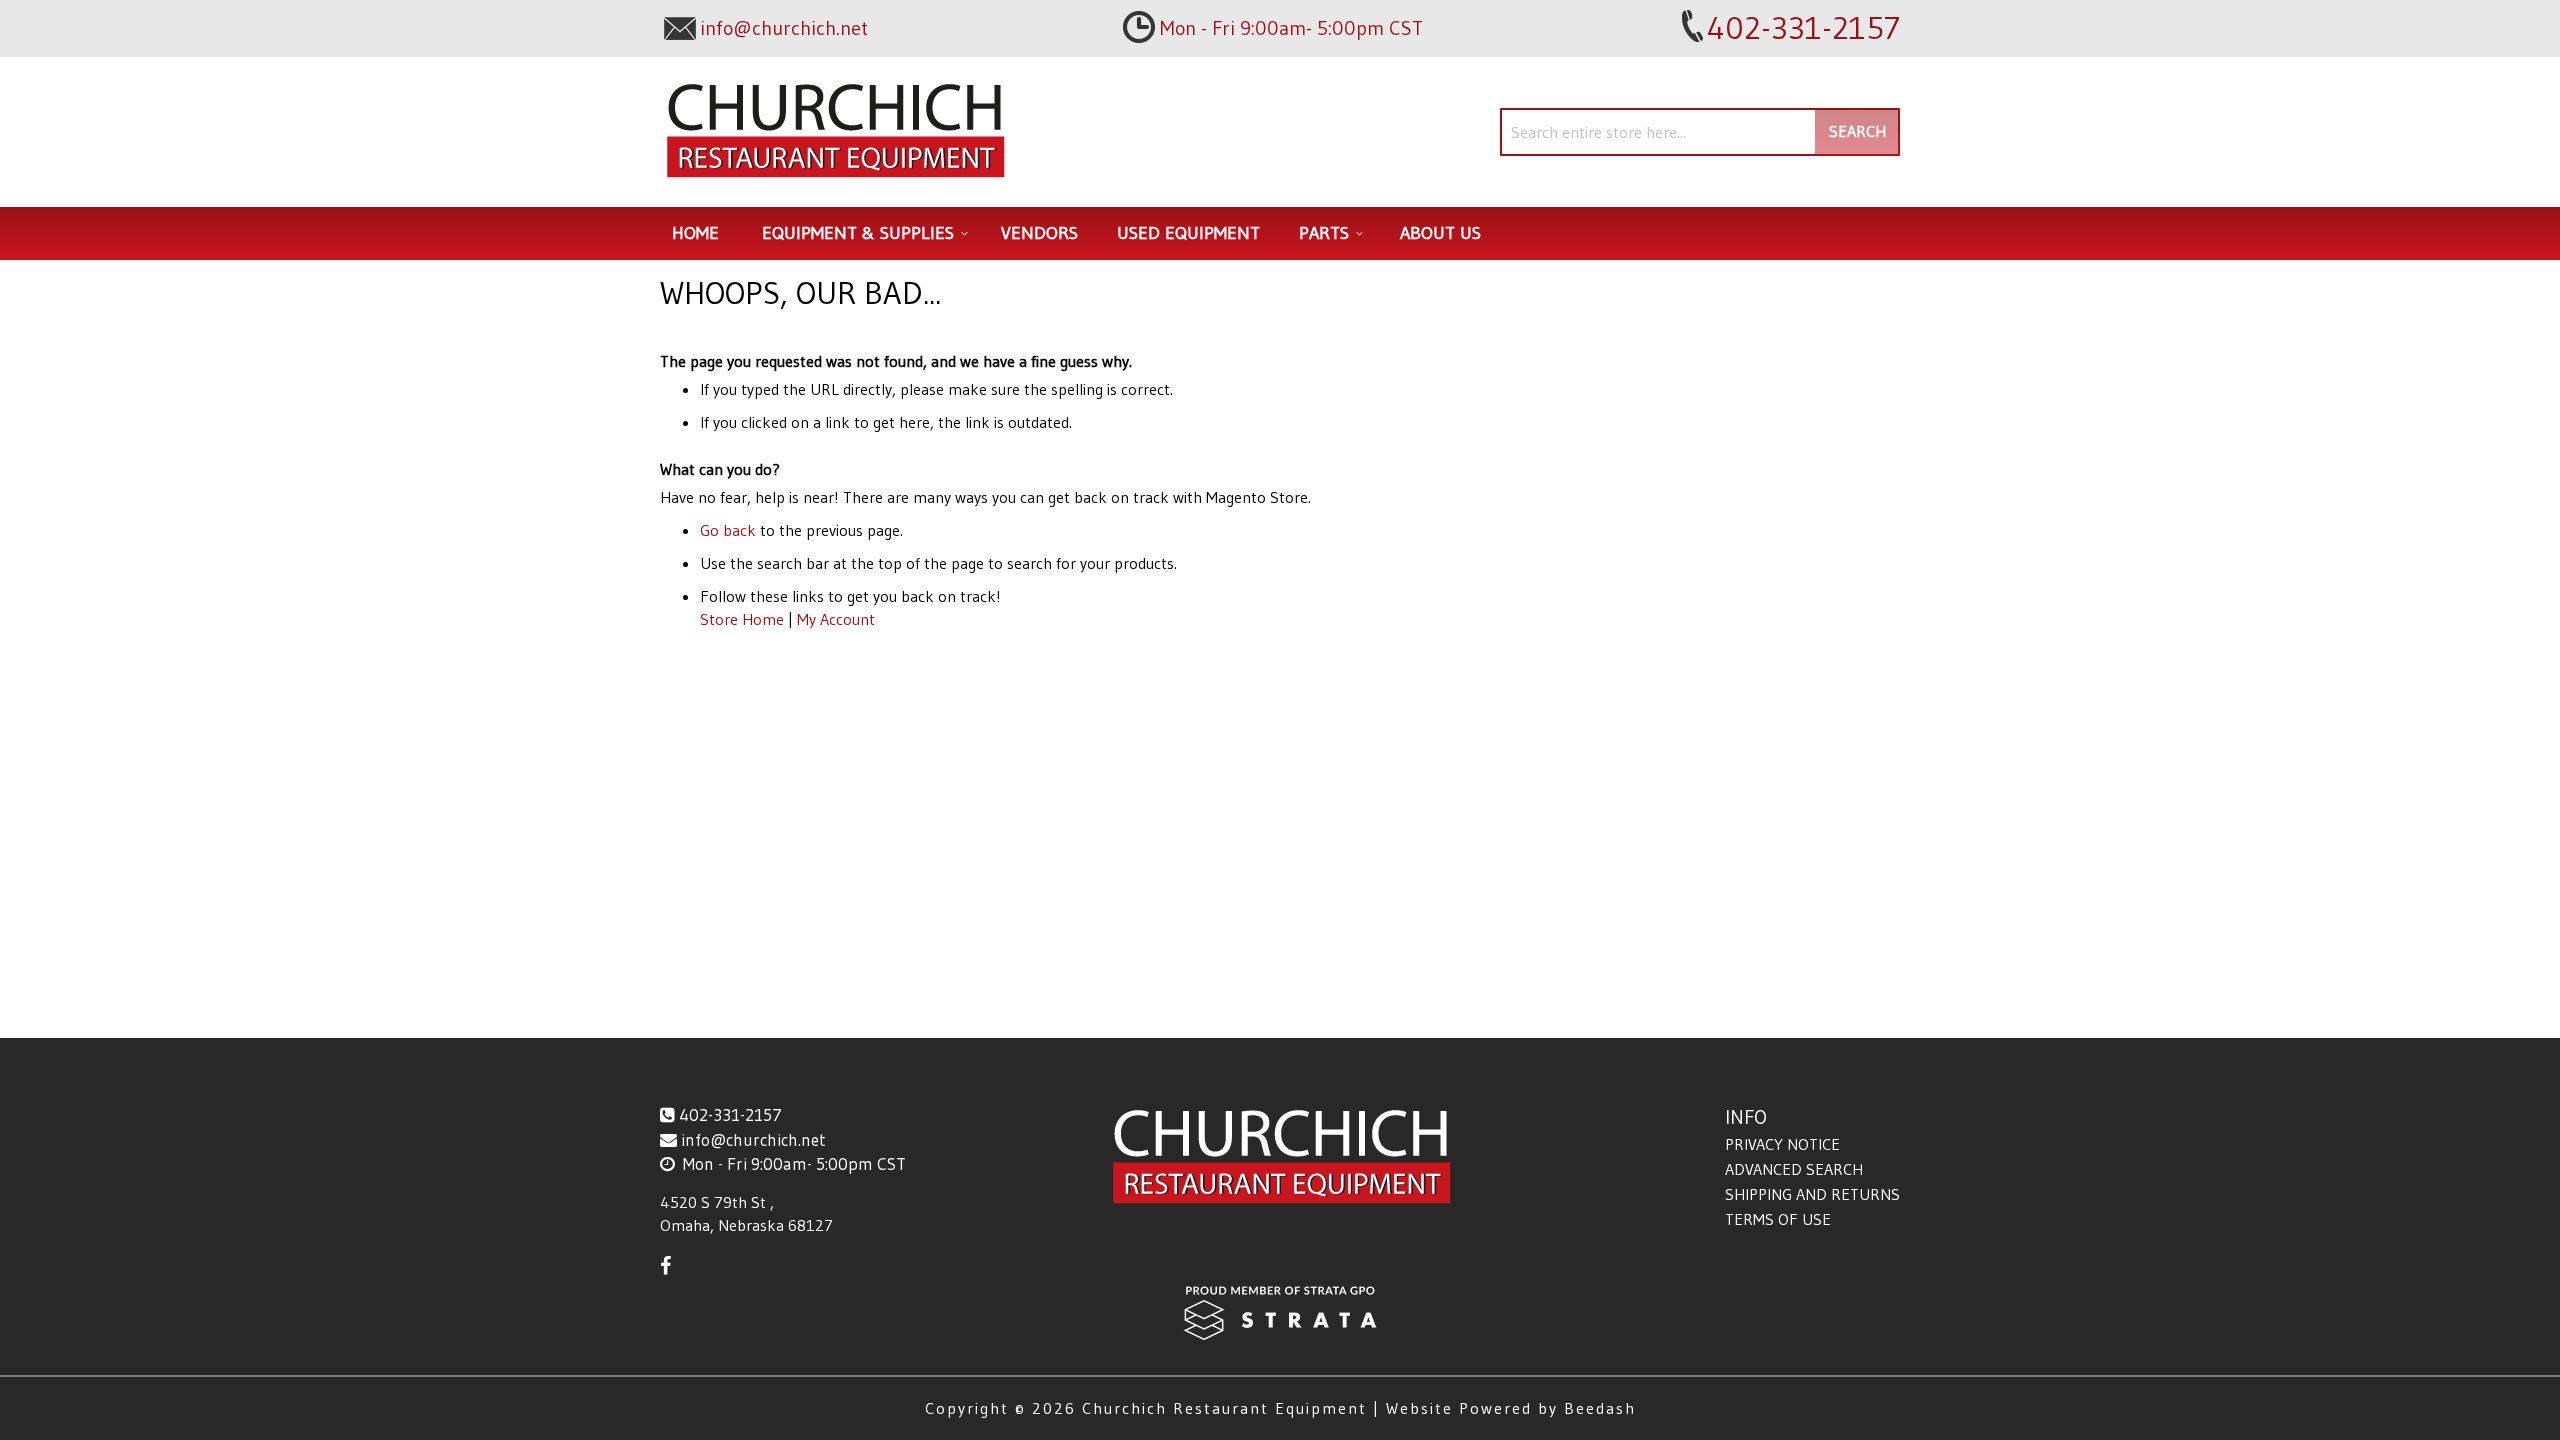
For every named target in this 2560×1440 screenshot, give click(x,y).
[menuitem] (862, 233)
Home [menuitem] (695, 233)
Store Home (742, 619)
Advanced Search (1794, 1169)
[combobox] (1700, 132)
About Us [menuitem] (1440, 233)
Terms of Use (1778, 1219)
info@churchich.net (753, 1139)
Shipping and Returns (1812, 1194)
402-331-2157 (730, 1114)
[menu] (1280, 233)
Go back (728, 530)
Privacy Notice (1782, 1144)
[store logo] (834, 132)
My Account (836, 619)
